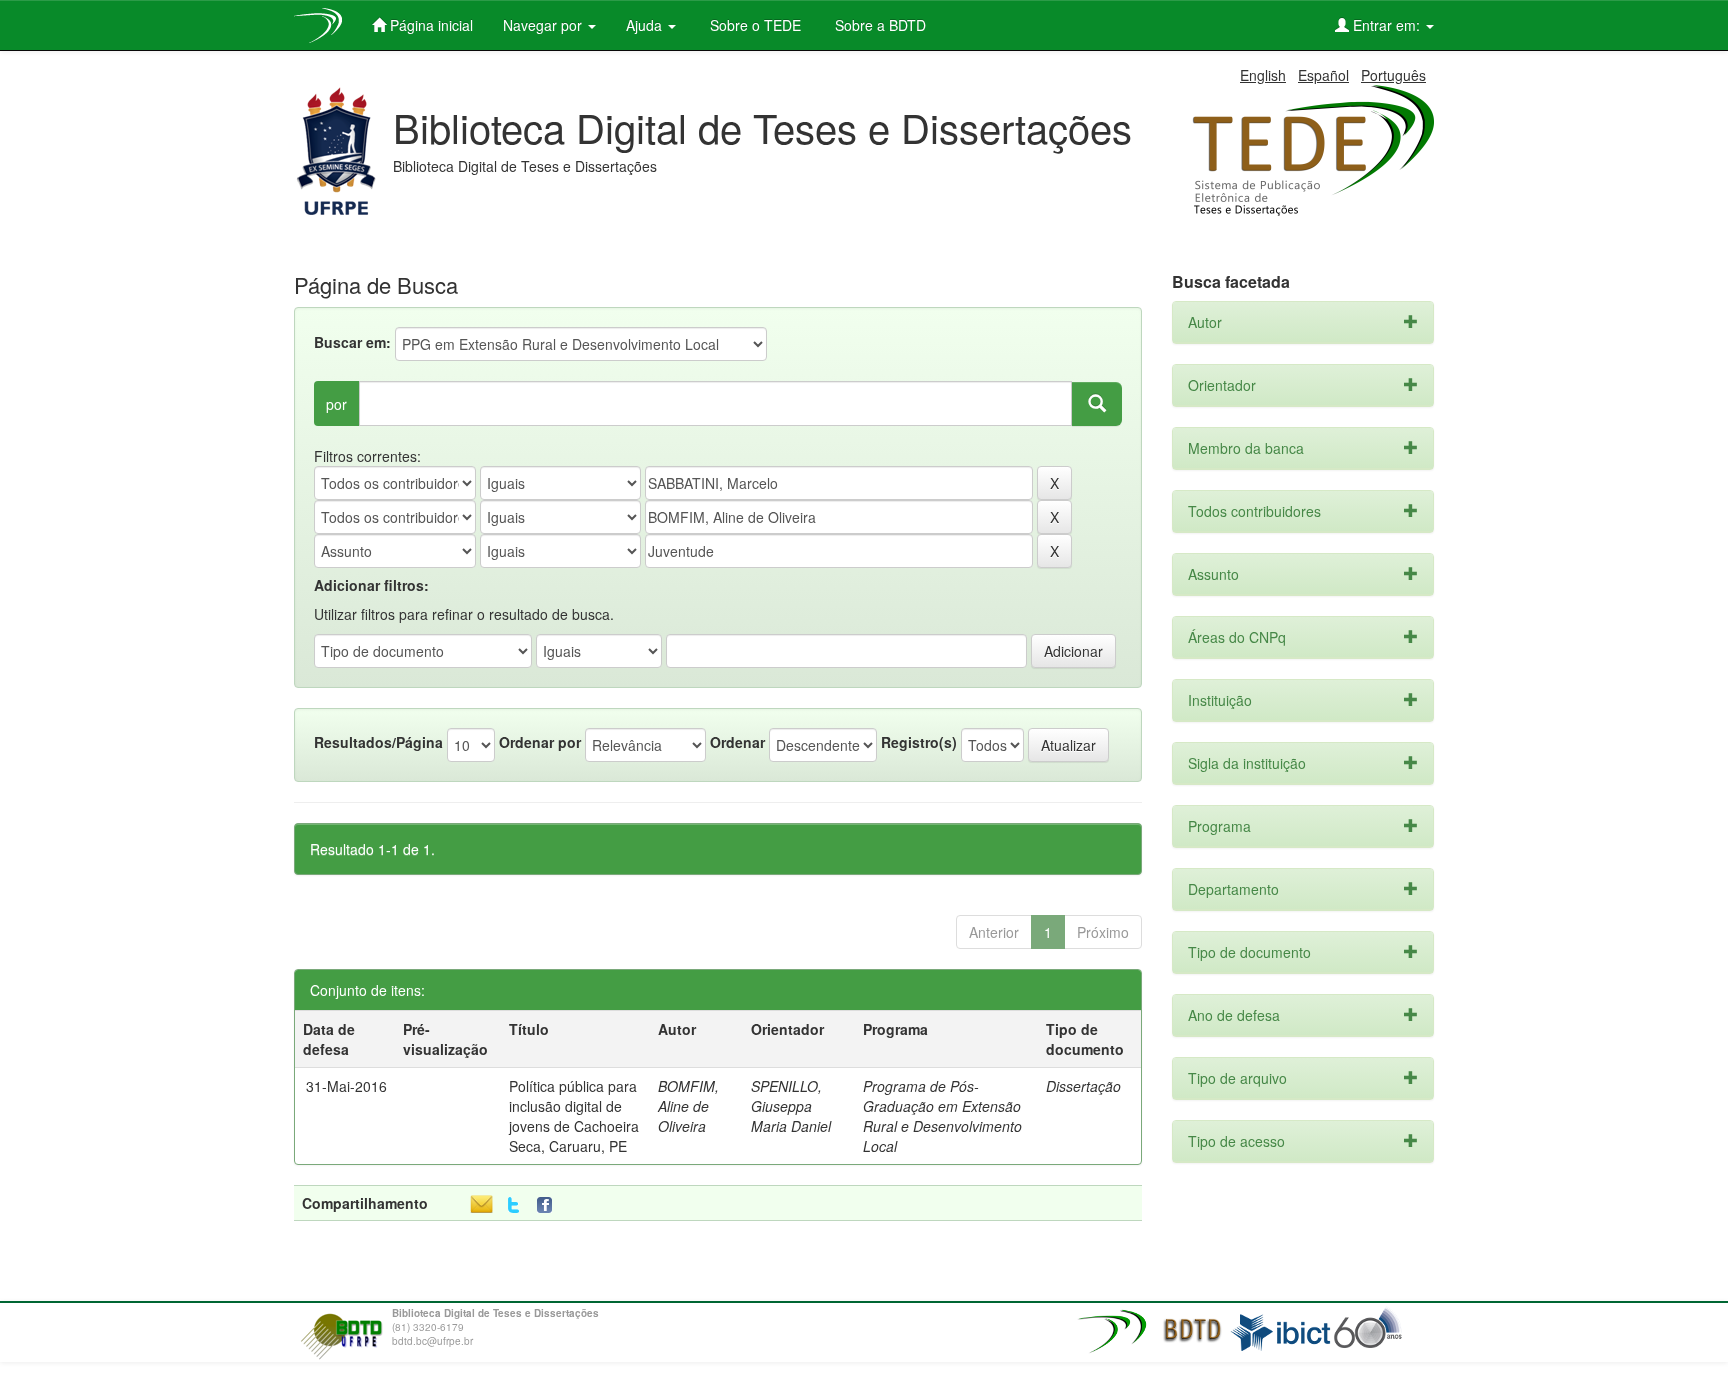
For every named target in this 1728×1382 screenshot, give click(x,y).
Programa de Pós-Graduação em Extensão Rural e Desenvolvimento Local (942, 1116)
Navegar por (544, 25)
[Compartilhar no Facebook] (549, 1205)
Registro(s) (919, 742)
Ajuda (646, 25)
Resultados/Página (378, 742)
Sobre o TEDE (753, 25)
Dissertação (1083, 1086)
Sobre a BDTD (878, 25)
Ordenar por (540, 742)
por (336, 404)
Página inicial (429, 25)
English (1263, 75)
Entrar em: (1386, 25)
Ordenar (737, 742)
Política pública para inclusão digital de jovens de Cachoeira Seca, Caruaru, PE (574, 1116)
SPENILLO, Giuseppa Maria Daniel (791, 1106)
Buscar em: (352, 342)
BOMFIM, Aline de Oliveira (688, 1106)
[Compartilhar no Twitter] (513, 1205)
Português (1393, 75)
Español (1323, 75)
